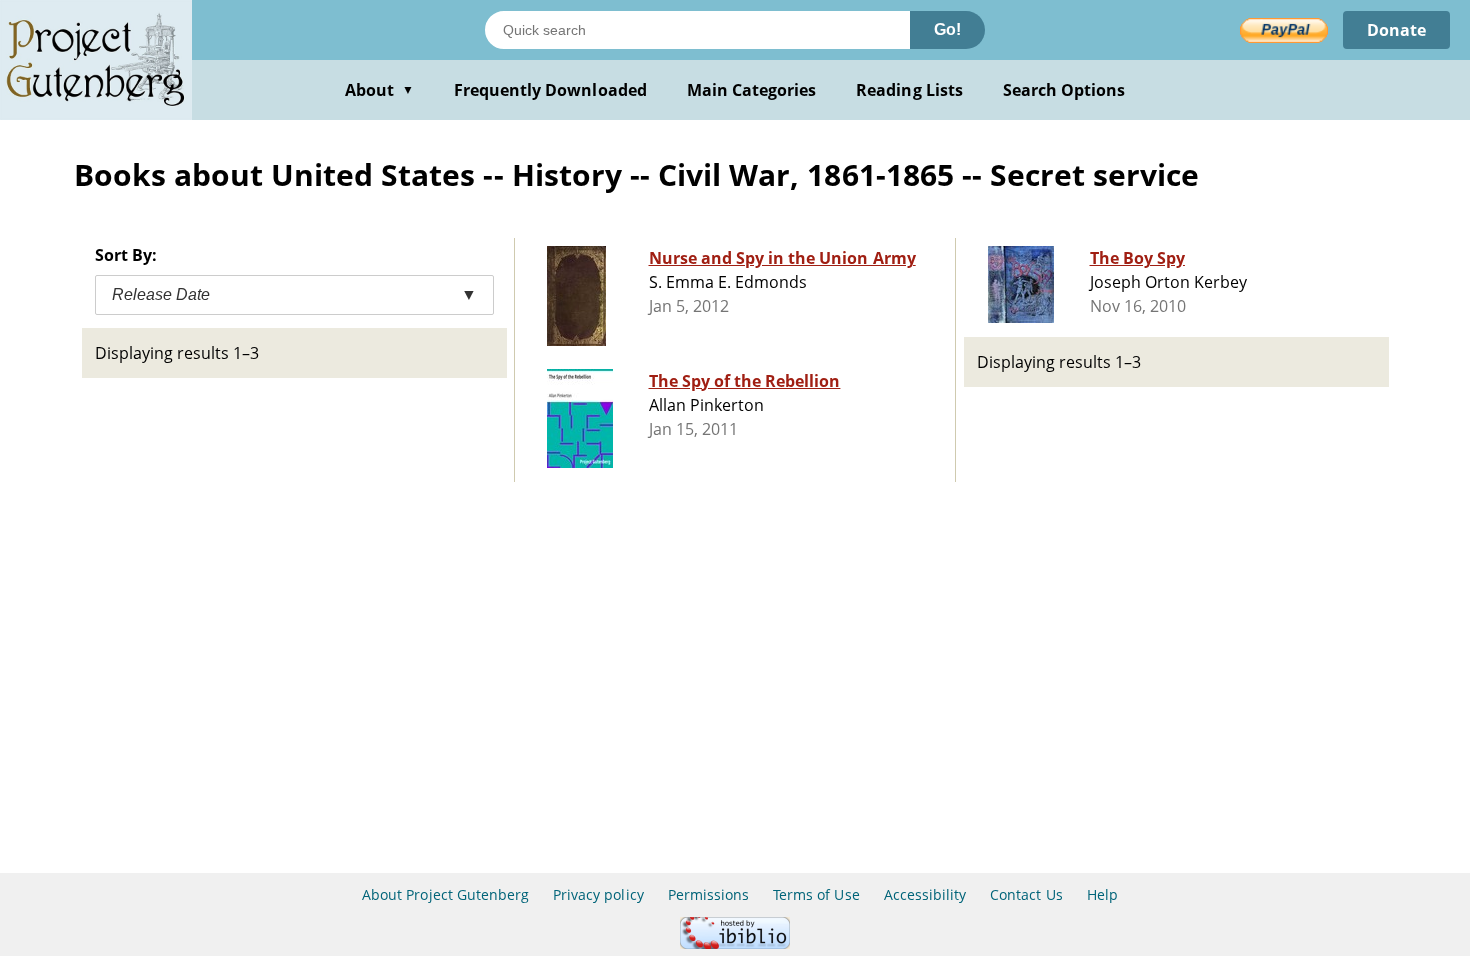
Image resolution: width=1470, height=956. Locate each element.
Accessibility (925, 894)
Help (1102, 894)
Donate (1396, 30)
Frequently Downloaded (550, 90)
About (379, 90)
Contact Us (1026, 894)
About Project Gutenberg (445, 894)
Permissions (708, 894)
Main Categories (752, 90)
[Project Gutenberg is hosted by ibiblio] (735, 943)
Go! (947, 29)
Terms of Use (816, 894)
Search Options (1064, 90)
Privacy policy (598, 894)
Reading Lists (909, 90)
